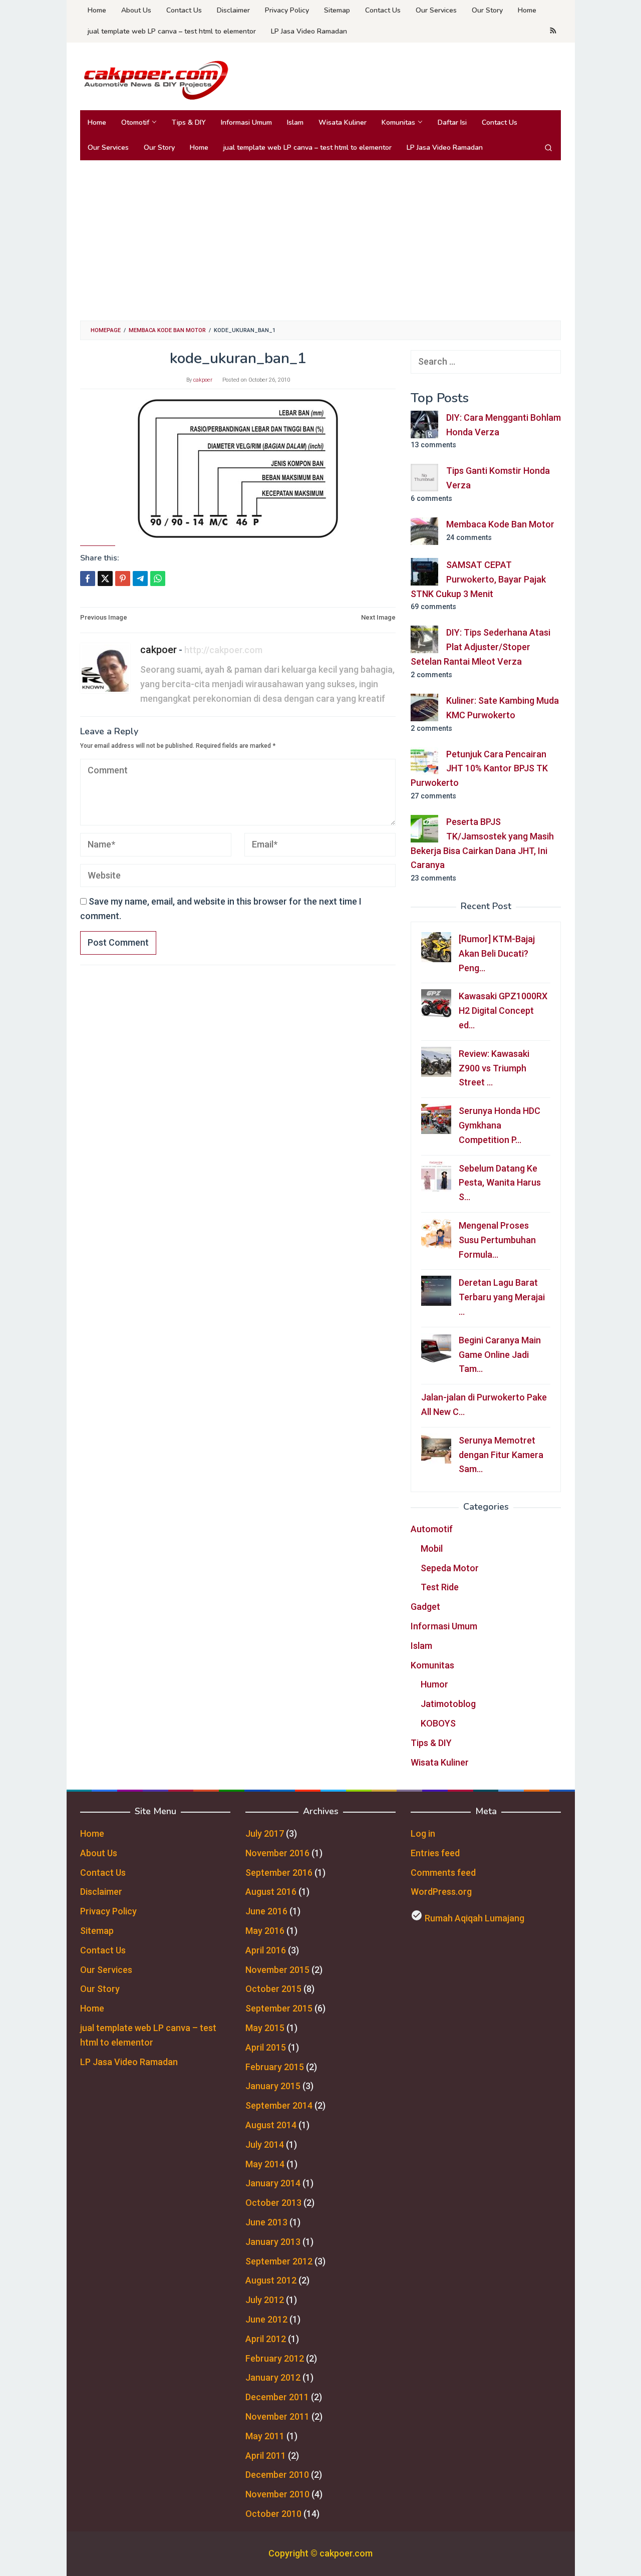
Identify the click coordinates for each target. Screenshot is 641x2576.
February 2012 (275, 2358)
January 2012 (273, 2377)
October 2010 (273, 2514)
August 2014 (271, 2125)
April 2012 (266, 2339)
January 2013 (273, 2242)
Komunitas (432, 1665)
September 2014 (279, 2105)
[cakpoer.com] (155, 79)
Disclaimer (101, 1892)
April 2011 (266, 2456)
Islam (421, 1646)
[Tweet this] (105, 579)
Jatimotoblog (448, 1704)
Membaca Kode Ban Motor (500, 524)
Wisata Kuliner (440, 1762)
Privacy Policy (108, 1911)
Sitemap (97, 1931)
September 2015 (279, 2008)
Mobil (432, 1548)
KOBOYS (438, 1723)
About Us (99, 1853)
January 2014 (273, 2183)
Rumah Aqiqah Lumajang (474, 1918)
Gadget (425, 1607)
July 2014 (265, 2144)
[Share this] (88, 579)
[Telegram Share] (140, 579)
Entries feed (435, 1853)
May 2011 (265, 2436)
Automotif (432, 1529)
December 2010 (277, 2475)
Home (92, 1833)
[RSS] (553, 32)
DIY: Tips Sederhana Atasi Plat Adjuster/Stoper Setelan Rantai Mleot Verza (480, 647)
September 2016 (279, 1873)
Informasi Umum (444, 1626)
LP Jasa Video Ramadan (129, 2062)
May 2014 (265, 2164)
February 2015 (275, 2067)
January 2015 (273, 2086)
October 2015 (273, 1989)
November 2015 (277, 1970)
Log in (423, 1833)
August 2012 (271, 2280)
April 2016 (266, 1950)
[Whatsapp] (158, 579)
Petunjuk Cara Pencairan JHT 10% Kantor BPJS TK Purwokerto (479, 769)
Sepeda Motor (450, 1568)
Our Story (100, 1989)
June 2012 (266, 2319)
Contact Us (103, 1873)
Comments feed (443, 1873)
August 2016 (271, 1892)
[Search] (548, 148)
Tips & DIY (431, 1743)
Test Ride (440, 1587)
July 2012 (265, 2300)
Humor (434, 1684)
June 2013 (266, 2222)
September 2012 (279, 2261)
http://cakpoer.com (223, 650)
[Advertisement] (320, 240)
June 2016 (266, 1911)
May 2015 (265, 2028)
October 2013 (273, 2203)
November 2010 (277, 2494)
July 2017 (265, 1833)
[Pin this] (123, 579)
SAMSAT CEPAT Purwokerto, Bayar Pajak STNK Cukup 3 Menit (478, 579)
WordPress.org (441, 1892)
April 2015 (266, 2047)
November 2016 (277, 1853)
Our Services (106, 1970)
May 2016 (265, 1931)
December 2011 (277, 2397)
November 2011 (277, 2416)
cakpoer (158, 650)
